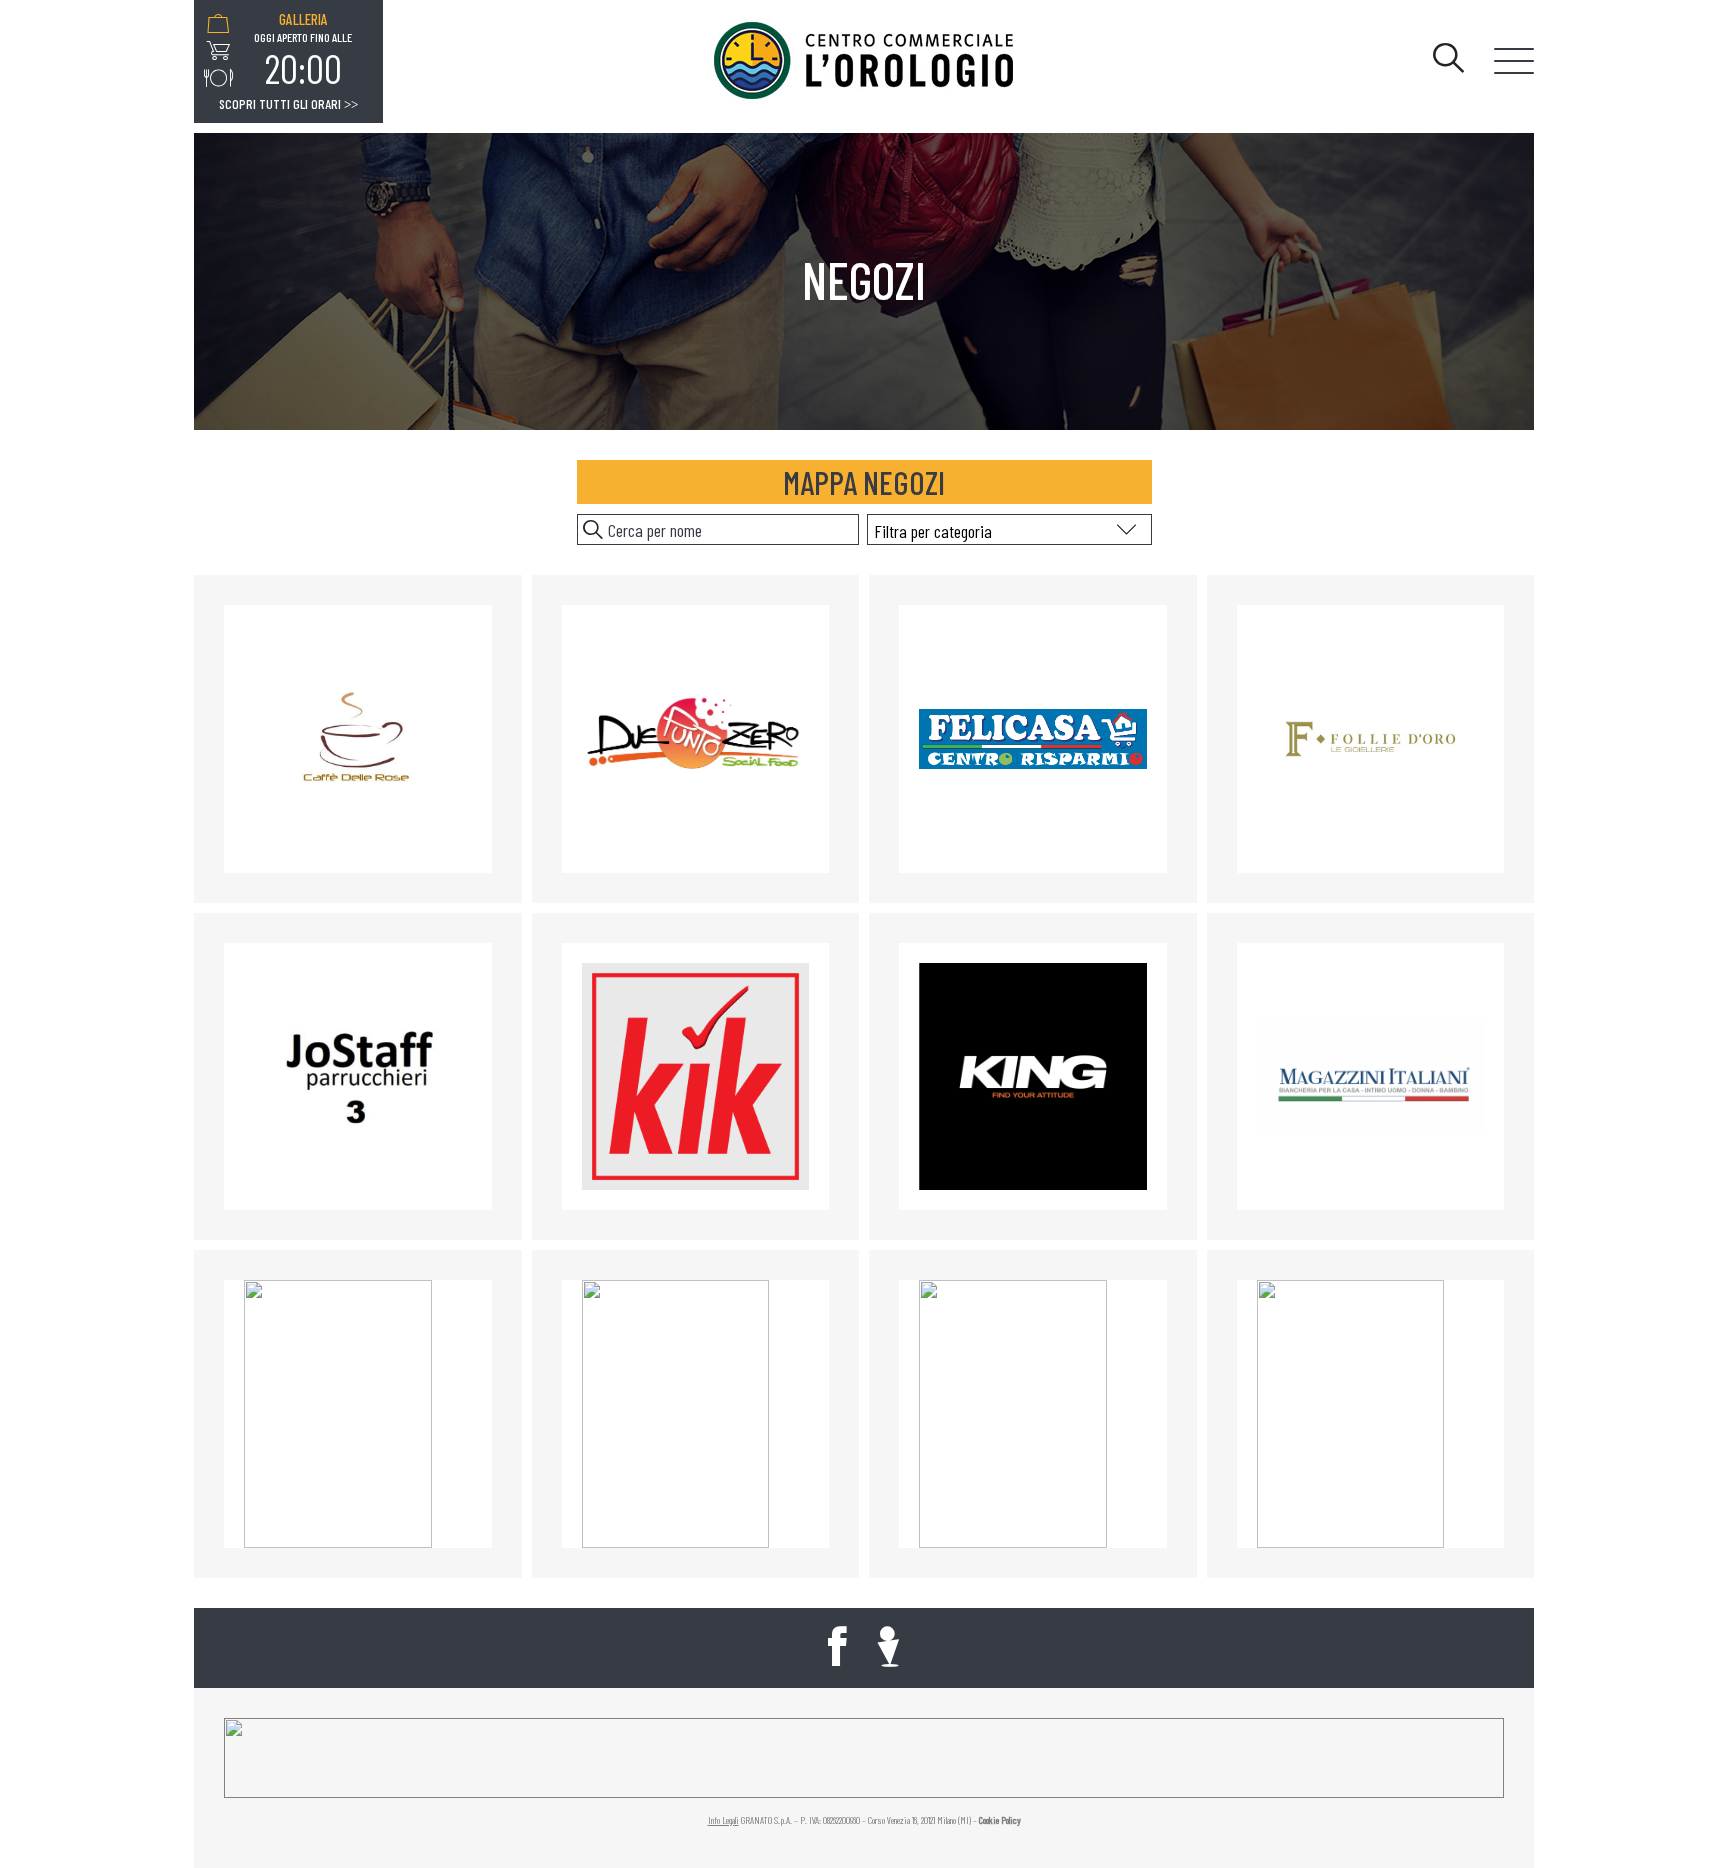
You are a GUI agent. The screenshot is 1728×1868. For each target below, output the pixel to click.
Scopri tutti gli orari (288, 104)
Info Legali (723, 1820)
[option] (303, 51)
